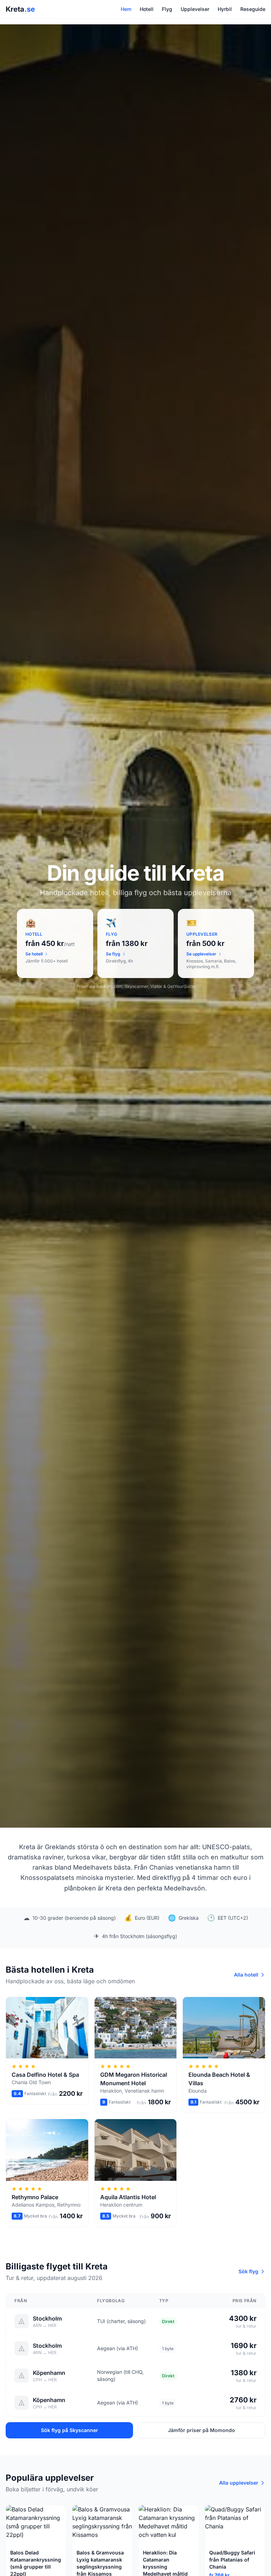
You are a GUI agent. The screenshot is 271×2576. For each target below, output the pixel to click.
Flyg (167, 9)
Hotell (147, 9)
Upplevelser (195, 9)
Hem (126, 9)
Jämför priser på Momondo (201, 2430)
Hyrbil (225, 9)
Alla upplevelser (239, 2483)
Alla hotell (246, 1975)
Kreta (20, 9)
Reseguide (253, 9)
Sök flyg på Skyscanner (70, 2430)
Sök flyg (248, 2271)
